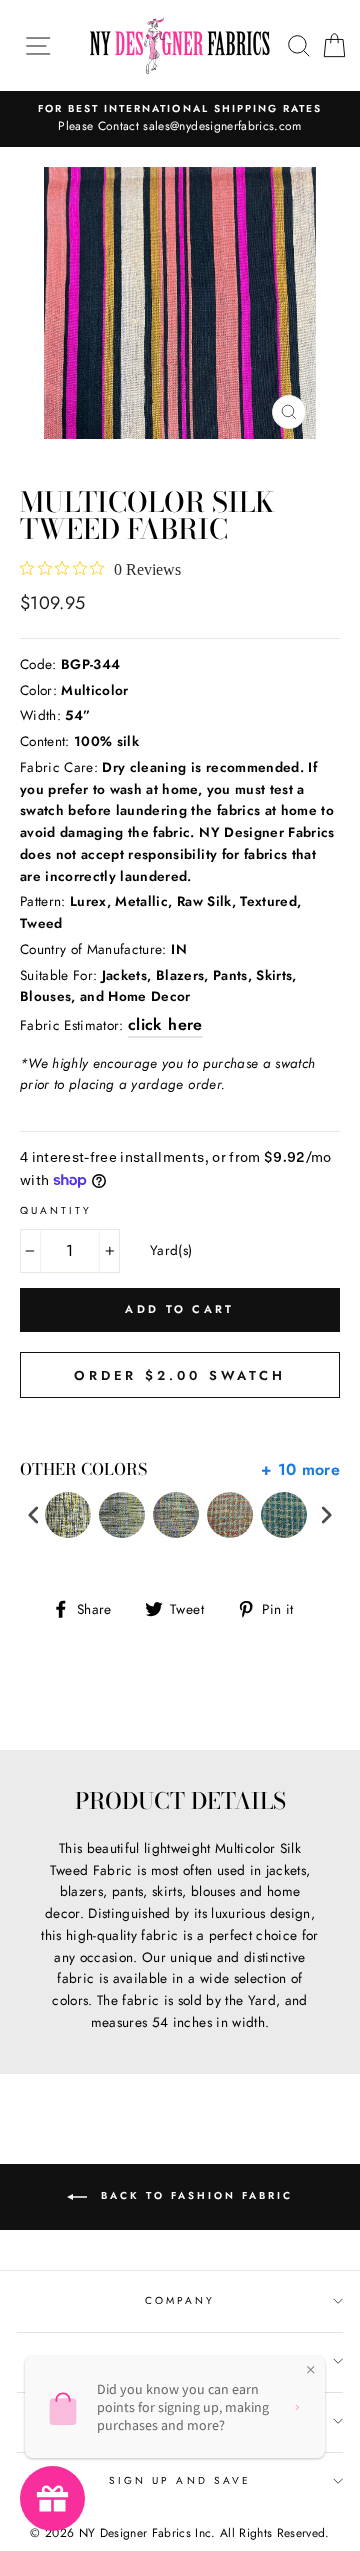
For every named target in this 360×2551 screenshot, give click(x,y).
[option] (180, 119)
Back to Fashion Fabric (194, 2195)
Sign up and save (180, 2480)
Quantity (56, 1210)
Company (180, 2300)
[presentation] (34, 1515)
